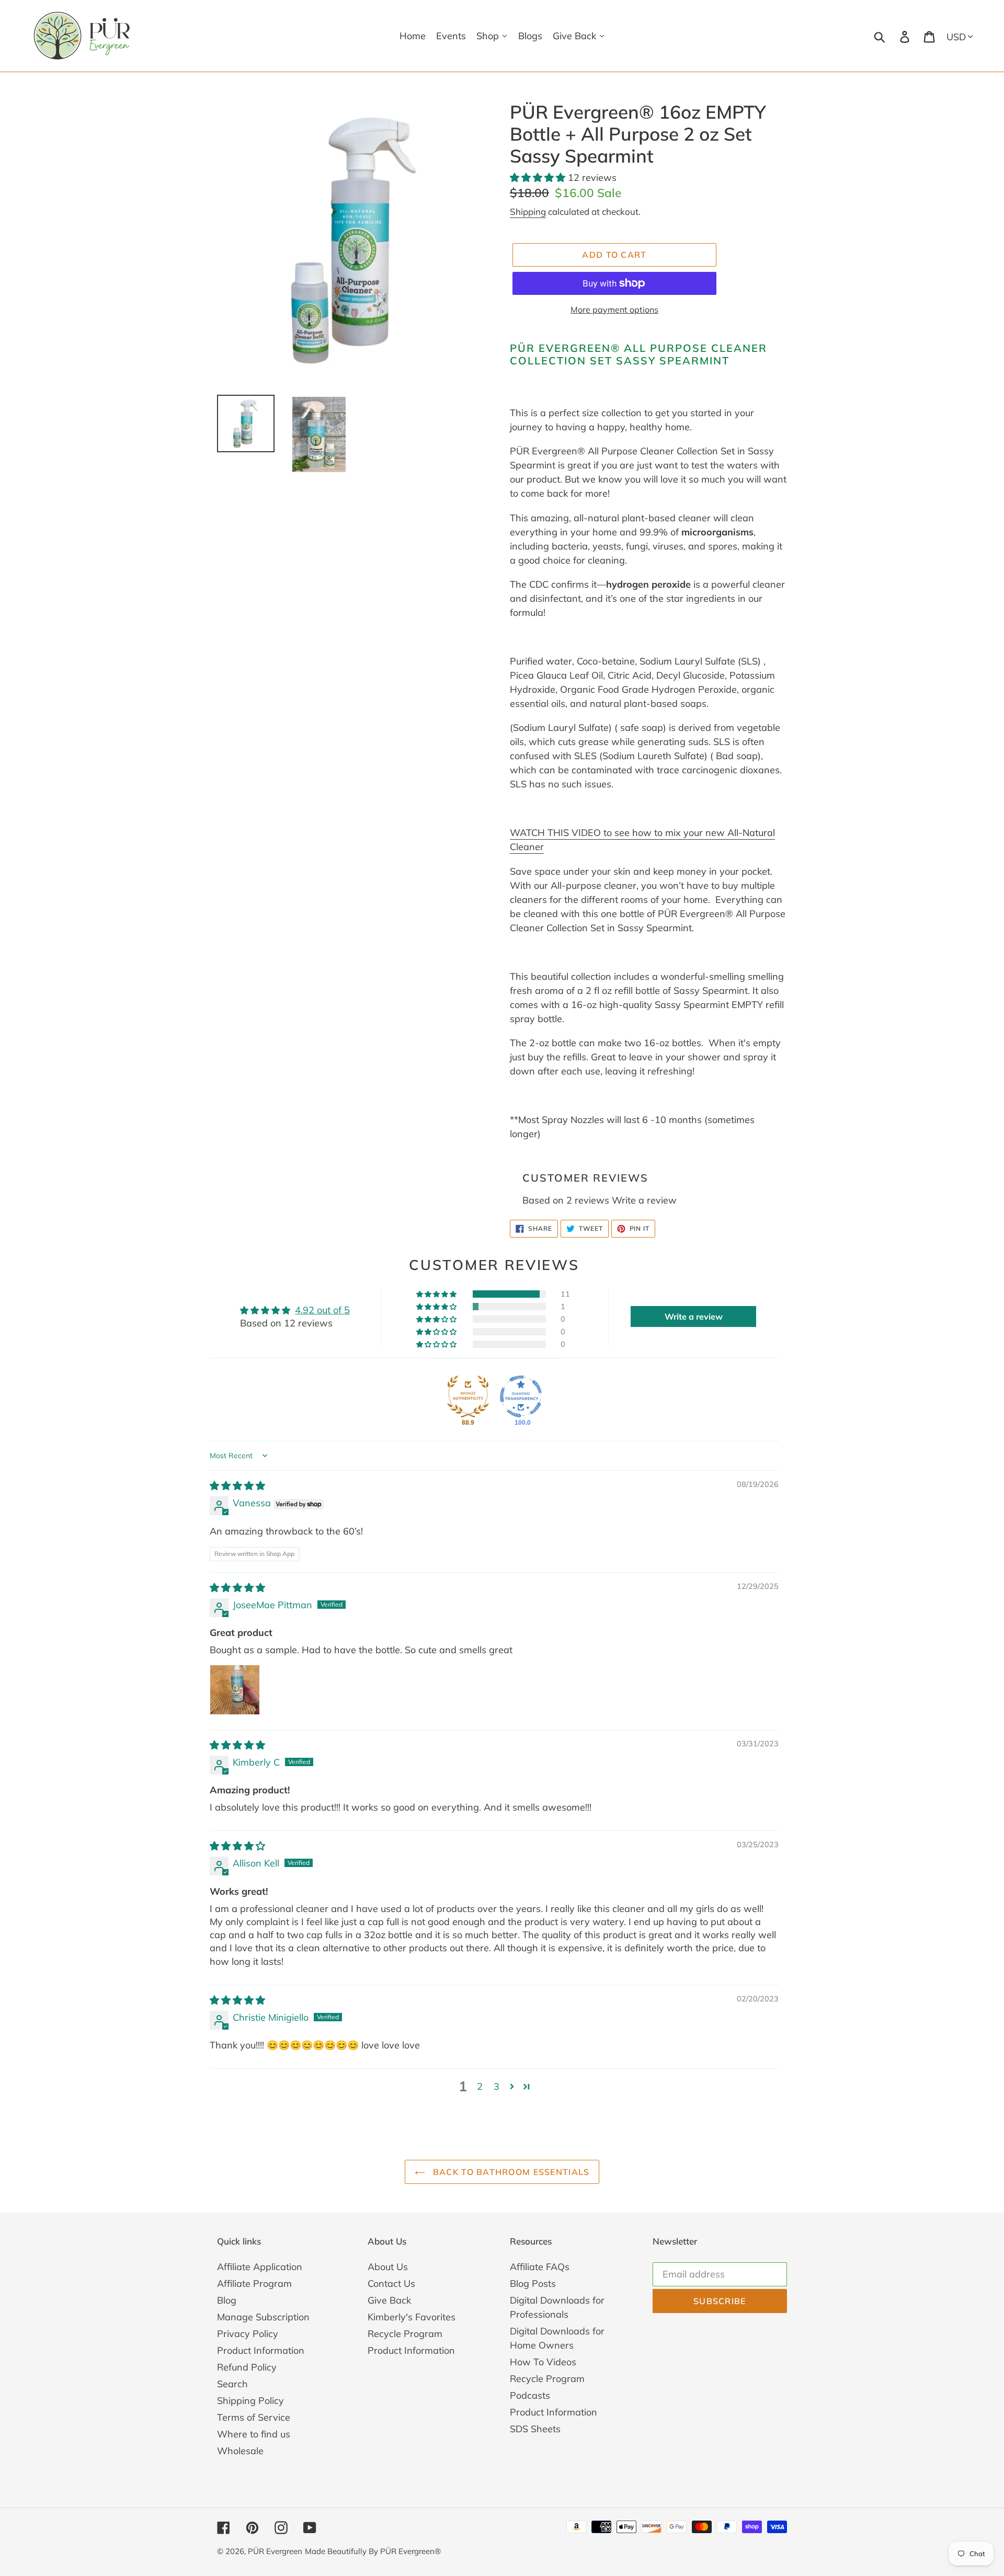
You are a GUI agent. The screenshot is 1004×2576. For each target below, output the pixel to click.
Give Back (389, 2300)
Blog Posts (533, 2283)
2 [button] (480, 2086)
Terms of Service (254, 2417)
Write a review (644, 1200)
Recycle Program (405, 2334)
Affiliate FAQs (540, 2267)
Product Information (261, 2350)
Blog (227, 2300)
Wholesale (240, 2451)
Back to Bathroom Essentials (510, 2172)
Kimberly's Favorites (412, 2317)
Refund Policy (247, 2367)
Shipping (528, 211)
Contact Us (391, 2283)
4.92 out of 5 (322, 1310)
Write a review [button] (694, 1316)
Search (232, 2384)
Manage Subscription (263, 2317)
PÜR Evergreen (275, 2551)
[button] (539, 178)
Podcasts (530, 2395)
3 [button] (497, 2086)
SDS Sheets (535, 2429)
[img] (237, 1486)
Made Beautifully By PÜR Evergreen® (373, 2551)
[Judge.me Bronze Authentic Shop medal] (468, 1396)
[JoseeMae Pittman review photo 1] (235, 1690)
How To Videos (543, 2362)
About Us (388, 2267)
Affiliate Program (254, 2283)
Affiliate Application (260, 2267)
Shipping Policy (250, 2401)
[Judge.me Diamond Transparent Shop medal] (521, 1396)
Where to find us (254, 2434)
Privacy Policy (248, 2334)
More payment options (614, 310)
